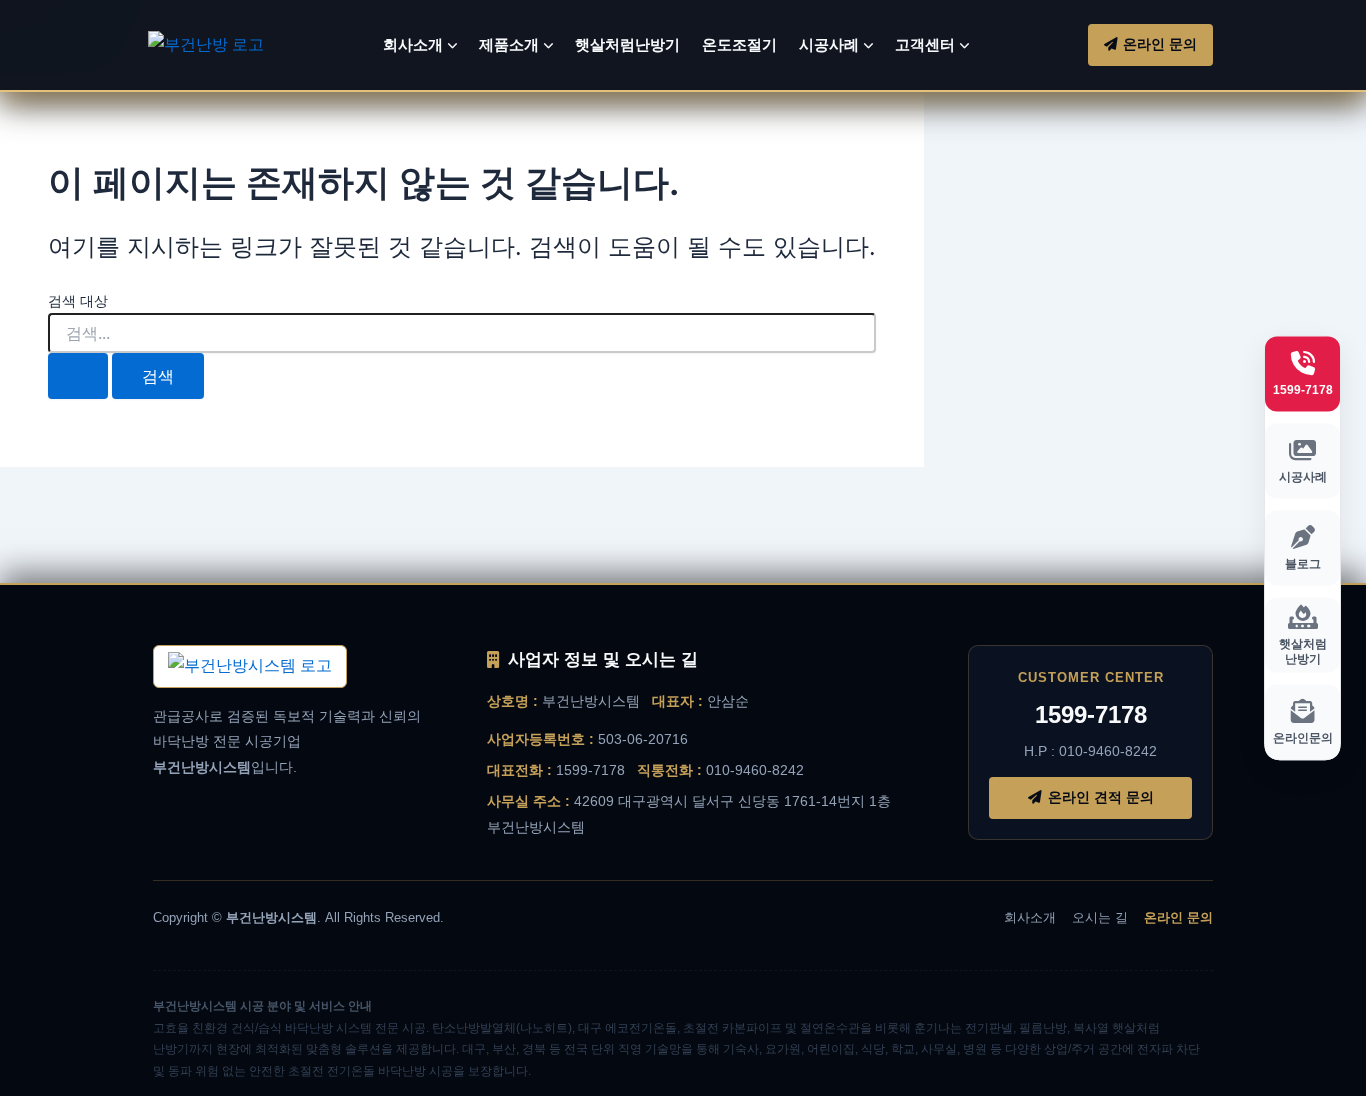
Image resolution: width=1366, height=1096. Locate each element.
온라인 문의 (1178, 917)
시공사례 (829, 44)
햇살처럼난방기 (627, 44)
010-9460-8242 (755, 770)
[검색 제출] (78, 376)
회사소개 (413, 44)
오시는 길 (1100, 917)
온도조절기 (739, 44)
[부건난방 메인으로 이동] (250, 666)
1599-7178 (590, 770)
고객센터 (925, 44)
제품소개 (509, 44)
